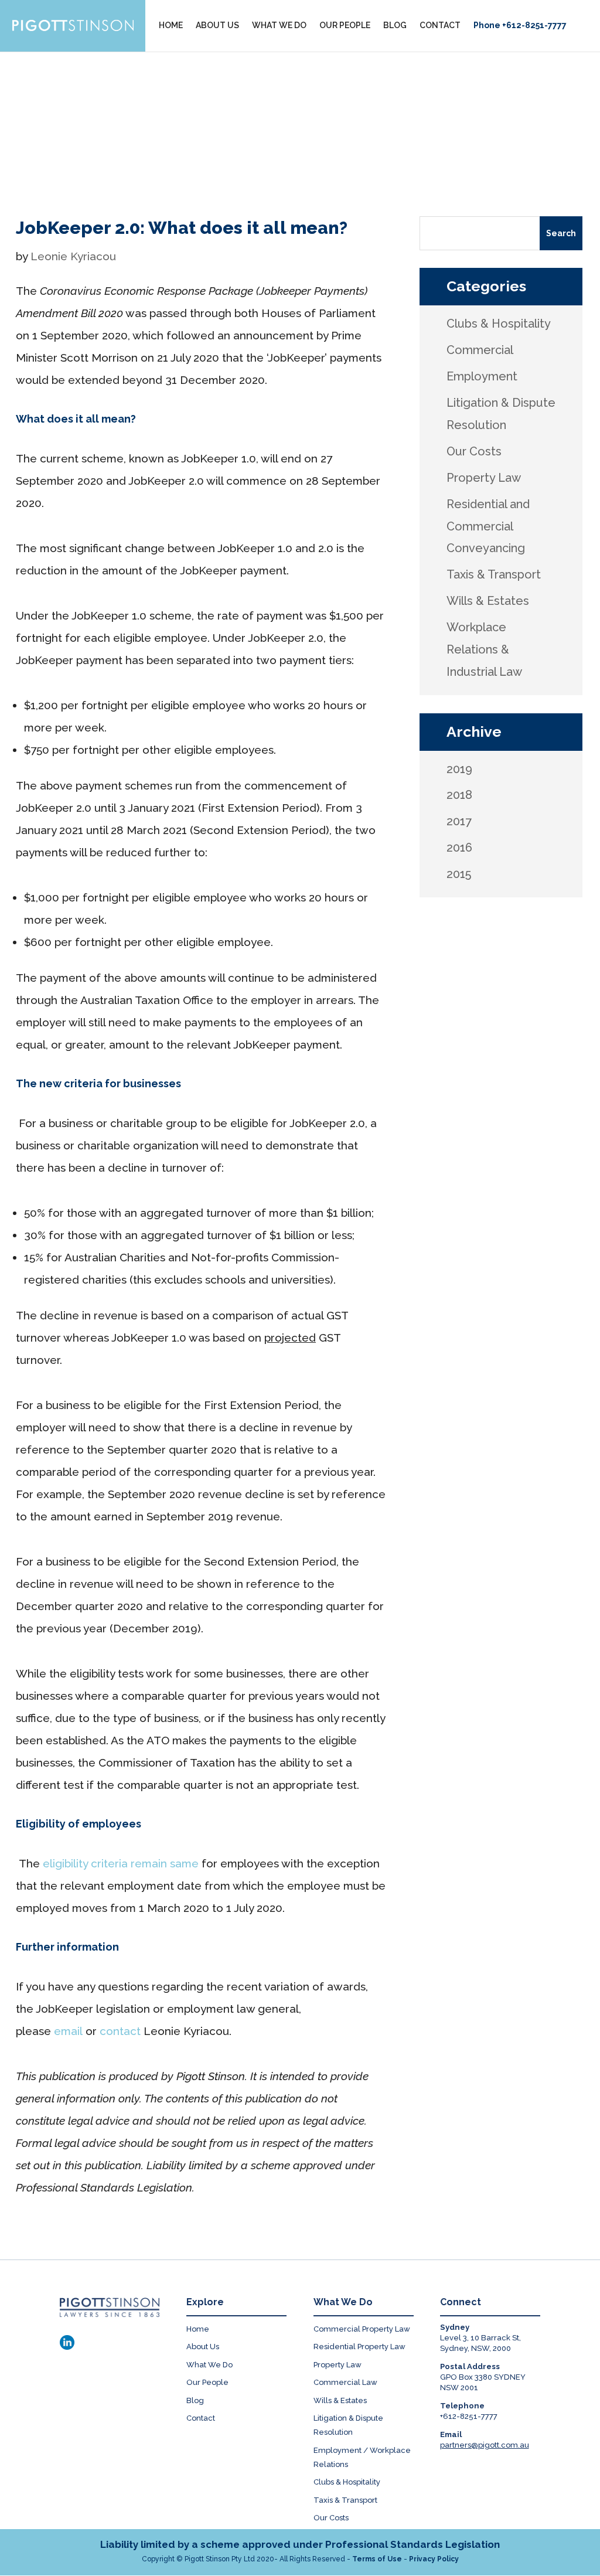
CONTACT (440, 25)
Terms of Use (377, 2559)
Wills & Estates (340, 2400)
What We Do (209, 2365)
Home (198, 2329)
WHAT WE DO (279, 25)
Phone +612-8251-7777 (520, 25)
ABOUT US (217, 25)
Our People (207, 2382)
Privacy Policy (434, 2559)
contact (120, 2031)
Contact (201, 2418)
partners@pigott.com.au (485, 2445)
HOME (171, 25)
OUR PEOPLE (345, 25)
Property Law (337, 2365)
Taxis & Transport (345, 2500)
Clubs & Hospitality (347, 2482)
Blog (195, 2400)
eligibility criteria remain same (121, 1863)
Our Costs (331, 2518)
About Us (203, 2347)
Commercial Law (345, 2382)
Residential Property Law (359, 2347)
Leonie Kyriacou (73, 256)
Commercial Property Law (362, 2329)
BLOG (395, 25)
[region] (300, 116)
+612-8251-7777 (469, 2416)
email (68, 2031)
